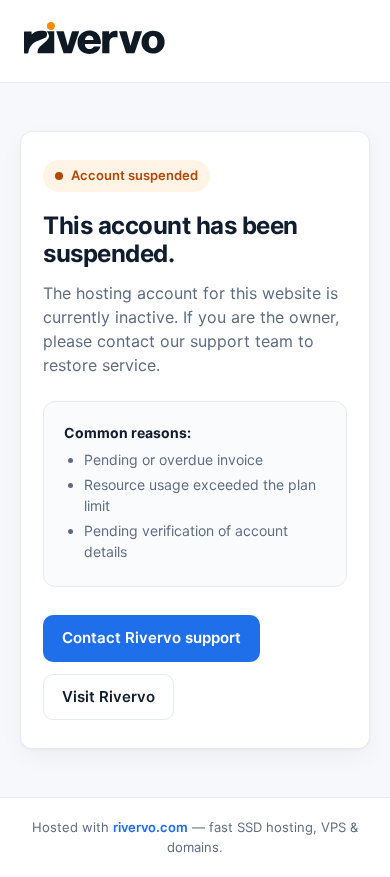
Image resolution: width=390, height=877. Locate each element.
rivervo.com (150, 827)
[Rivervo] (95, 38)
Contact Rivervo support (151, 637)
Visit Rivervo (108, 696)
